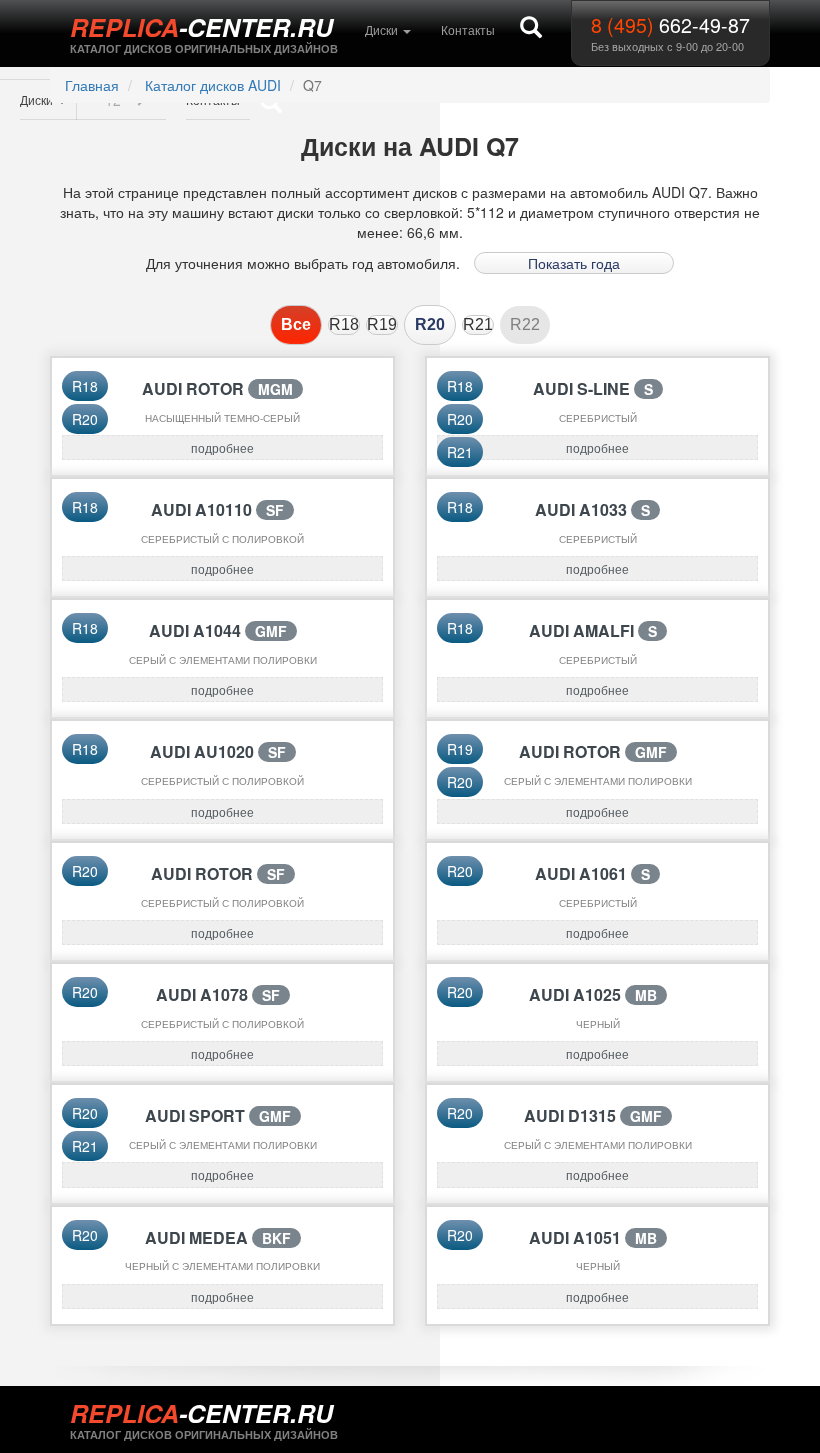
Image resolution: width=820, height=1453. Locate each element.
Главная (92, 85)
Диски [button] (383, 29)
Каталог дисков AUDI (213, 85)
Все (296, 324)
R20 (430, 324)
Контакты (468, 29)
